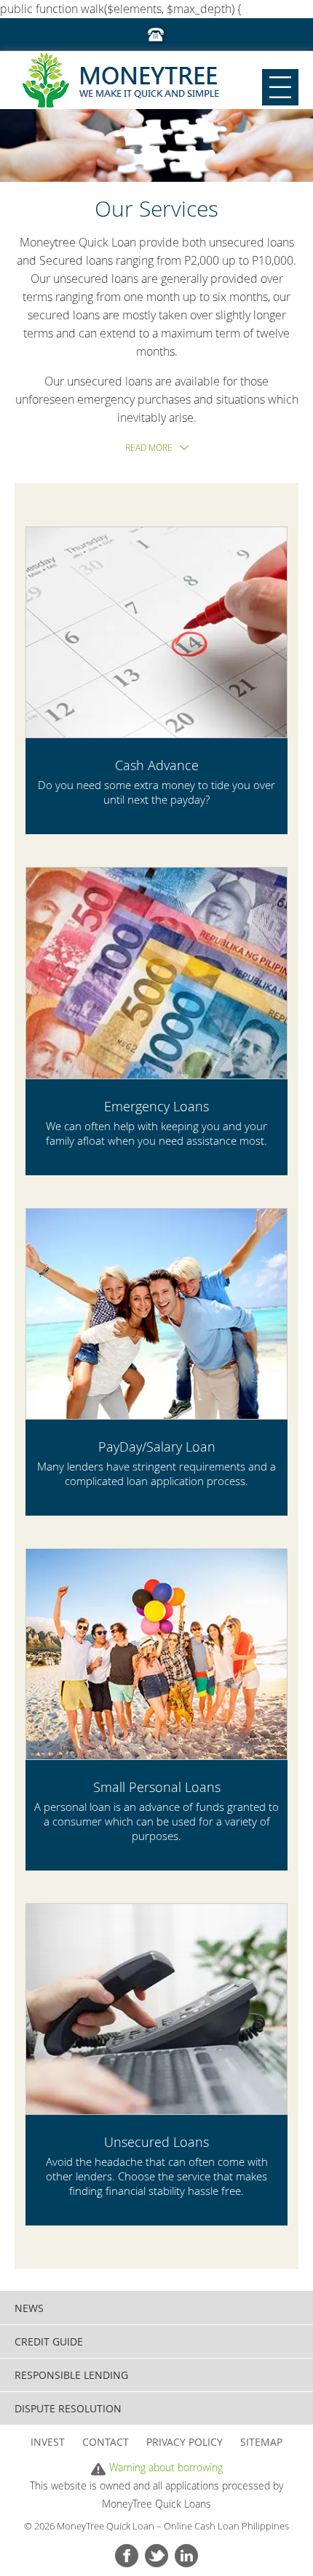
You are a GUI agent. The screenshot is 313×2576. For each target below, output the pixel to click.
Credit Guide (49, 2341)
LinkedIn (186, 2556)
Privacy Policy (185, 2442)
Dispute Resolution (68, 2408)
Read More (149, 447)
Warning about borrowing (166, 2467)
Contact (106, 2442)
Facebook (127, 2556)
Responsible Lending (71, 2375)
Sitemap (261, 2442)
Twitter (156, 2556)
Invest (48, 2442)
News (29, 2308)
